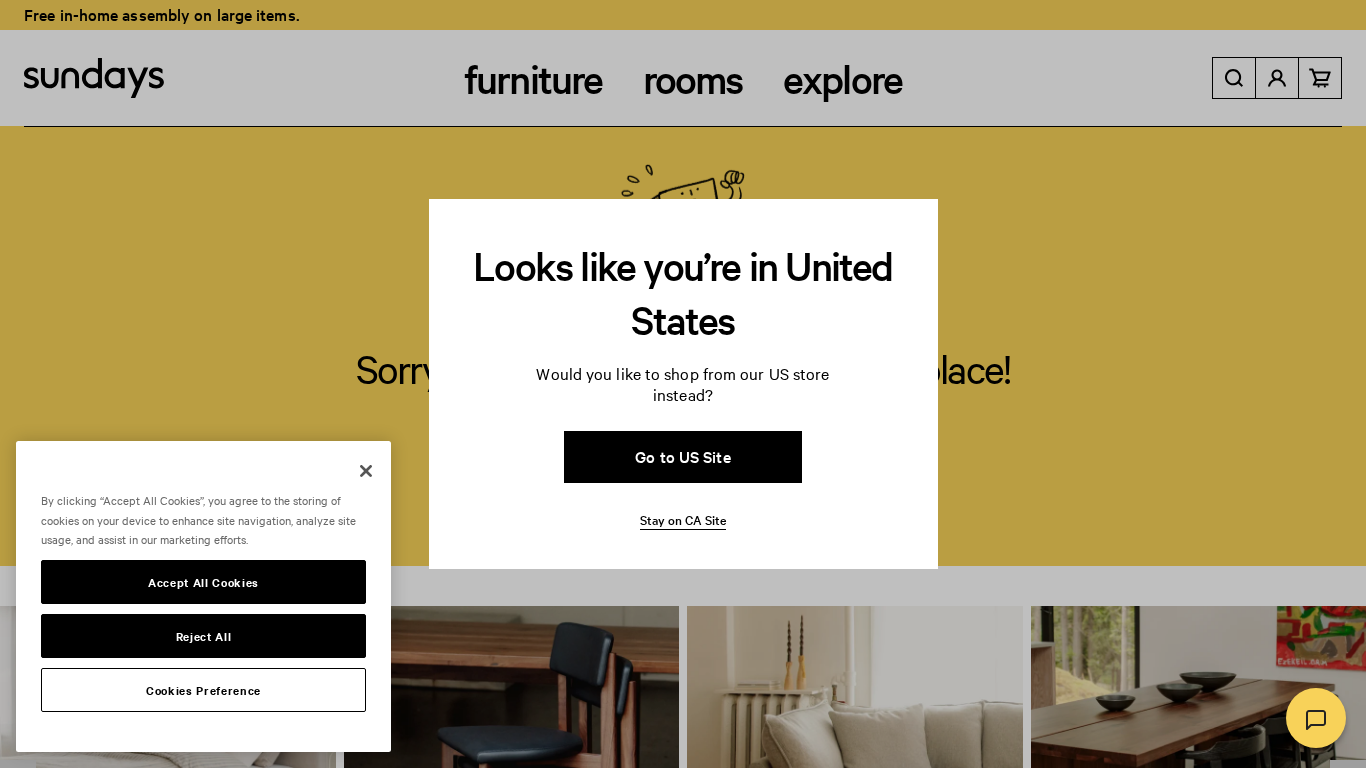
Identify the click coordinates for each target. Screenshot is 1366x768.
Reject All (204, 636)
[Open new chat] (1316, 718)
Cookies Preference (203, 690)
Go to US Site (682, 456)
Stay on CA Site (683, 519)
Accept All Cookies (203, 582)
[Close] (366, 471)
